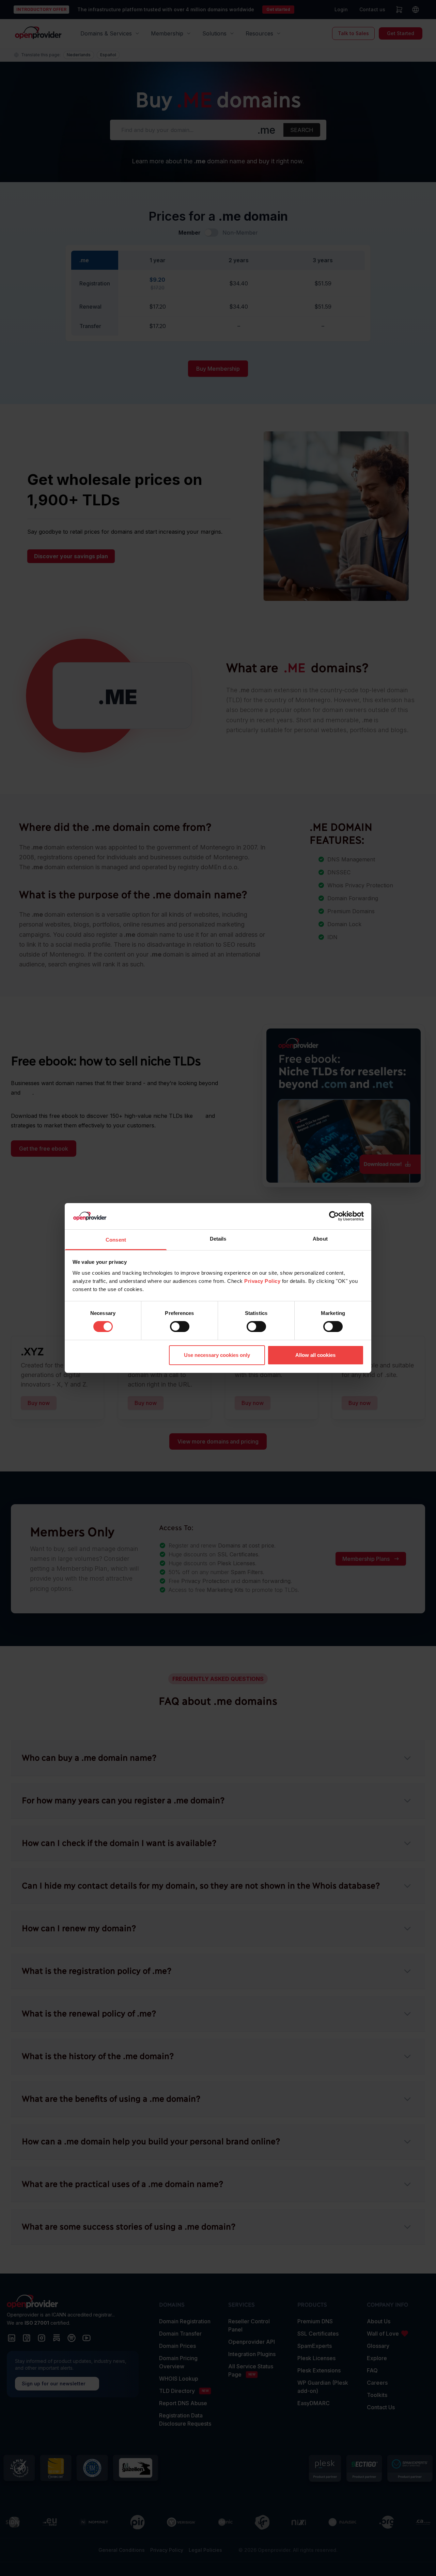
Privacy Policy (262, 1281)
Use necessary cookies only (217, 1355)
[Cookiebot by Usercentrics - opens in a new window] (334, 1216)
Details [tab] (218, 1239)
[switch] (180, 1327)
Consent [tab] (116, 1240)
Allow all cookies (315, 1355)
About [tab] (320, 1239)
